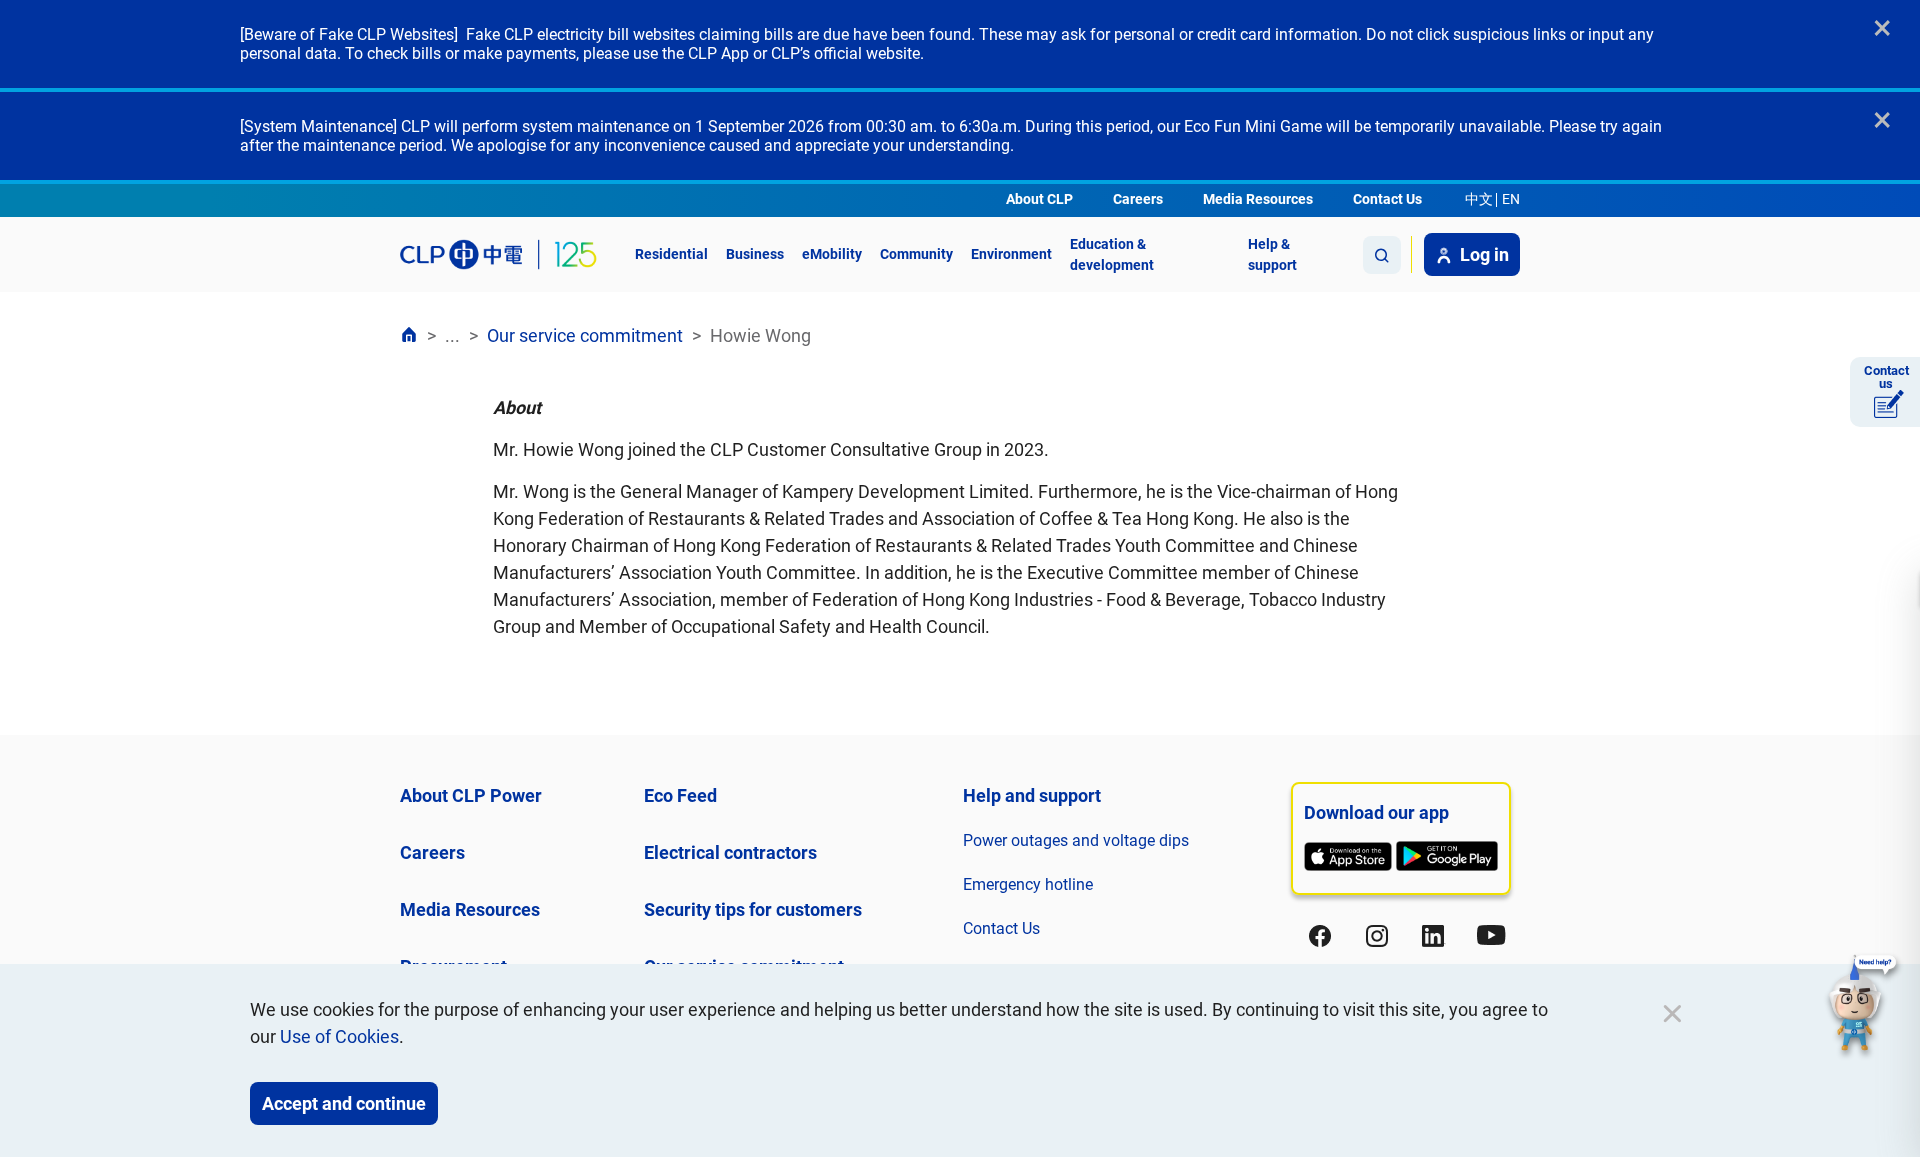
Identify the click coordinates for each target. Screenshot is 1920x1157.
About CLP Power (471, 795)
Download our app (1376, 812)
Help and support (1032, 795)
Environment (1011, 254)
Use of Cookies (339, 1036)
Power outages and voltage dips (1076, 840)
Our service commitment (585, 335)
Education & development (1112, 254)
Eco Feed (680, 795)
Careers (1138, 199)
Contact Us (1387, 199)
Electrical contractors (730, 852)
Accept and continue (344, 1103)
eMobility (832, 254)
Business (755, 254)
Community (916, 254)
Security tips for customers (753, 909)
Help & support (1272, 254)
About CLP (1039, 199)
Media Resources (1258, 199)
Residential (671, 254)
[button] (1863, 1006)
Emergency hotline (1028, 884)
